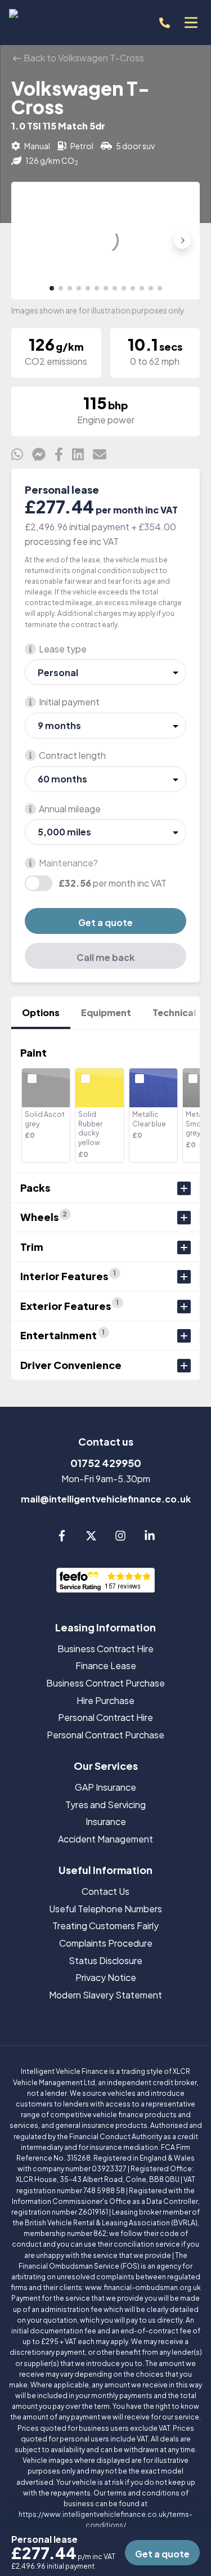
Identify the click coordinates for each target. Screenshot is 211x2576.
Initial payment (69, 702)
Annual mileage (70, 809)
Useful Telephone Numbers (105, 1909)
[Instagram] (120, 1538)
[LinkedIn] (150, 1538)
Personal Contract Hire (105, 1717)
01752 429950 (106, 1463)
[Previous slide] (29, 240)
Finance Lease (106, 1665)
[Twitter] (91, 1538)
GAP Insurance (105, 1787)
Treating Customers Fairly (105, 1926)
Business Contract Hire (105, 1649)
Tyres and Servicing (105, 1804)
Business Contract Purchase (105, 1683)
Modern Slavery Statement (105, 1995)
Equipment (106, 1012)
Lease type (63, 649)
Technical (174, 1012)
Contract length (72, 755)
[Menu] (191, 23)
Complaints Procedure (106, 1943)
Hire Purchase (105, 1700)
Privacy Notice (106, 1977)
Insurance (106, 1821)
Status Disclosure (105, 1960)
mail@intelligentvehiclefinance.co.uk (106, 1499)
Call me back (105, 957)
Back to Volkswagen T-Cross (83, 58)
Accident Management (105, 1839)
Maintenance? (68, 863)
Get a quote (105, 922)
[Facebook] (62, 1538)
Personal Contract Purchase (105, 1735)
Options (41, 1012)
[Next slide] (182, 240)
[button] (52, 288)
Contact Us (105, 1891)
